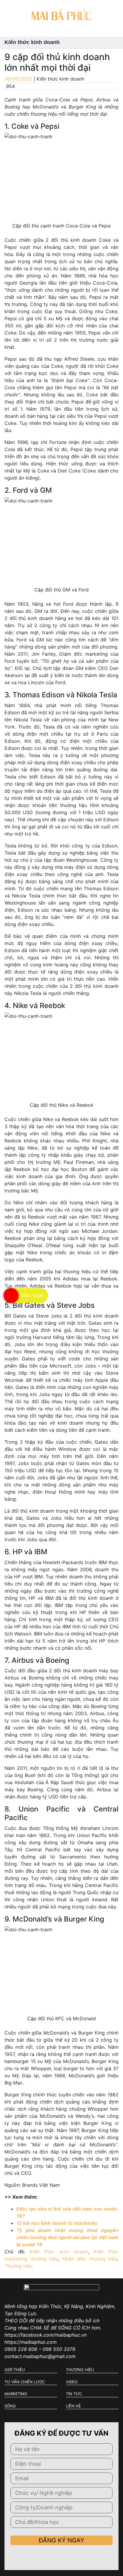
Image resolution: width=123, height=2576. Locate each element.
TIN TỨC (74, 2394)
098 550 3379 (59, 2349)
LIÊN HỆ (73, 2406)
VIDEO (72, 2382)
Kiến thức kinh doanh (59, 2252)
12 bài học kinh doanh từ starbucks (57, 2223)
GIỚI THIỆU (15, 2370)
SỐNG (10, 2406)
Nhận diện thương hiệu (90, 2259)
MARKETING (16, 2394)
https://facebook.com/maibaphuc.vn (46, 2335)
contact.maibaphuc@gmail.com (40, 2356)
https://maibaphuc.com (31, 2342)
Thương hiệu (19, 2266)
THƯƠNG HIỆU (80, 2370)
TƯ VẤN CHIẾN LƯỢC (25, 2382)
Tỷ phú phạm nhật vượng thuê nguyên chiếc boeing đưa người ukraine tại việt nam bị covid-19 (67, 2237)
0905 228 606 (21, 2349)
